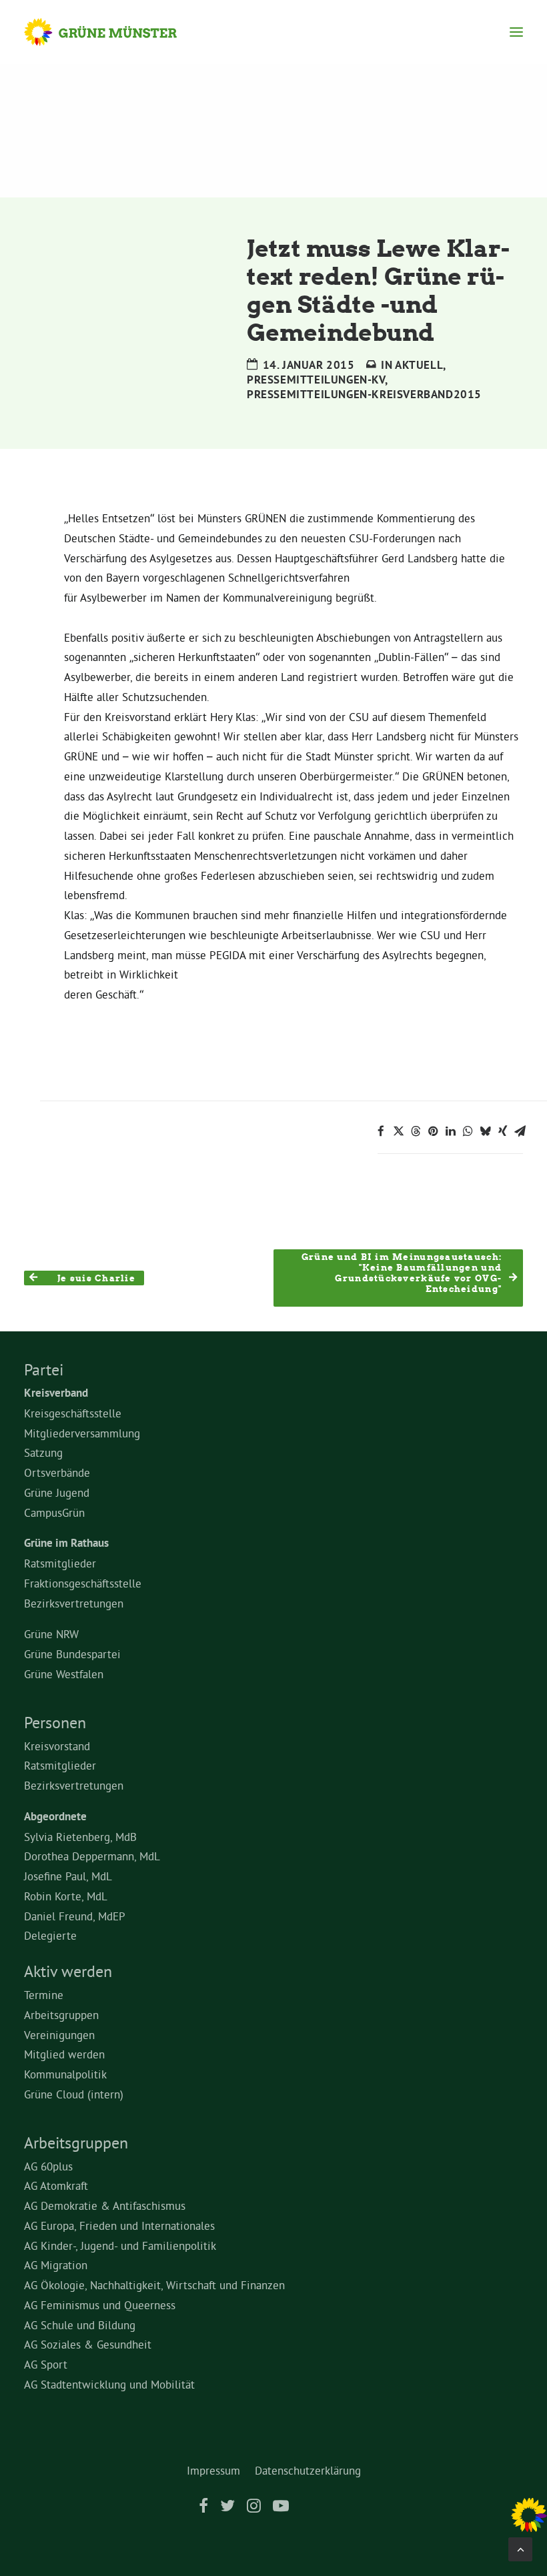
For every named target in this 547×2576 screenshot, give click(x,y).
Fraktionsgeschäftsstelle (83, 1583)
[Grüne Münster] (113, 32)
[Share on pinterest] (433, 1131)
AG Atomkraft (56, 2185)
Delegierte (50, 1935)
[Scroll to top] (520, 2546)
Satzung (43, 1452)
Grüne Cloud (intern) (74, 2094)
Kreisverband (56, 1393)
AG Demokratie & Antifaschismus (105, 2205)
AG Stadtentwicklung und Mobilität (109, 2384)
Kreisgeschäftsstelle (73, 1413)
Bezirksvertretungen (74, 1603)
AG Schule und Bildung (80, 2325)
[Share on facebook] (381, 1131)
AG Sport (46, 2364)
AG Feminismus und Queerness (100, 2305)
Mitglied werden (64, 2054)
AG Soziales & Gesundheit (88, 2344)
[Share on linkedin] (450, 1131)
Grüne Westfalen (64, 1674)
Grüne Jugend (57, 1492)
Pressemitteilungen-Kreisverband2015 (364, 394)
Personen (55, 1722)
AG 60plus (48, 2166)
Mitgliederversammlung (82, 1433)
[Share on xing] (502, 1131)
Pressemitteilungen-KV (316, 380)
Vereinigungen (59, 2035)
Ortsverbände (57, 1472)
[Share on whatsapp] (468, 1131)
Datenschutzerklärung (308, 2470)
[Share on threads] (416, 1131)
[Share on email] (520, 1131)
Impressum (213, 2470)
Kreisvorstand (57, 1746)
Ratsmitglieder (60, 1563)
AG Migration (56, 2265)
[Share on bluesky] (485, 1131)
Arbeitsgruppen (61, 2015)
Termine (44, 1995)
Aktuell (419, 365)
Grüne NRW (51, 1634)
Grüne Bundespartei (72, 1654)
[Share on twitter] (398, 1131)
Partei (44, 1369)
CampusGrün (54, 1512)
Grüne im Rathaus (66, 1543)
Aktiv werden (68, 1971)
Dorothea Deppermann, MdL (92, 1856)
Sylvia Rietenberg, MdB (80, 1837)
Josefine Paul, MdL (68, 1876)
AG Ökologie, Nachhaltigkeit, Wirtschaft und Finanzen (154, 2285)
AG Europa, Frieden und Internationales (119, 2225)
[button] (516, 32)
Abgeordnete (55, 1816)
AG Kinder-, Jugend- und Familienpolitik (120, 2245)
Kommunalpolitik (65, 2074)
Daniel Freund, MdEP (75, 1916)
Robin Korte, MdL (66, 1896)
